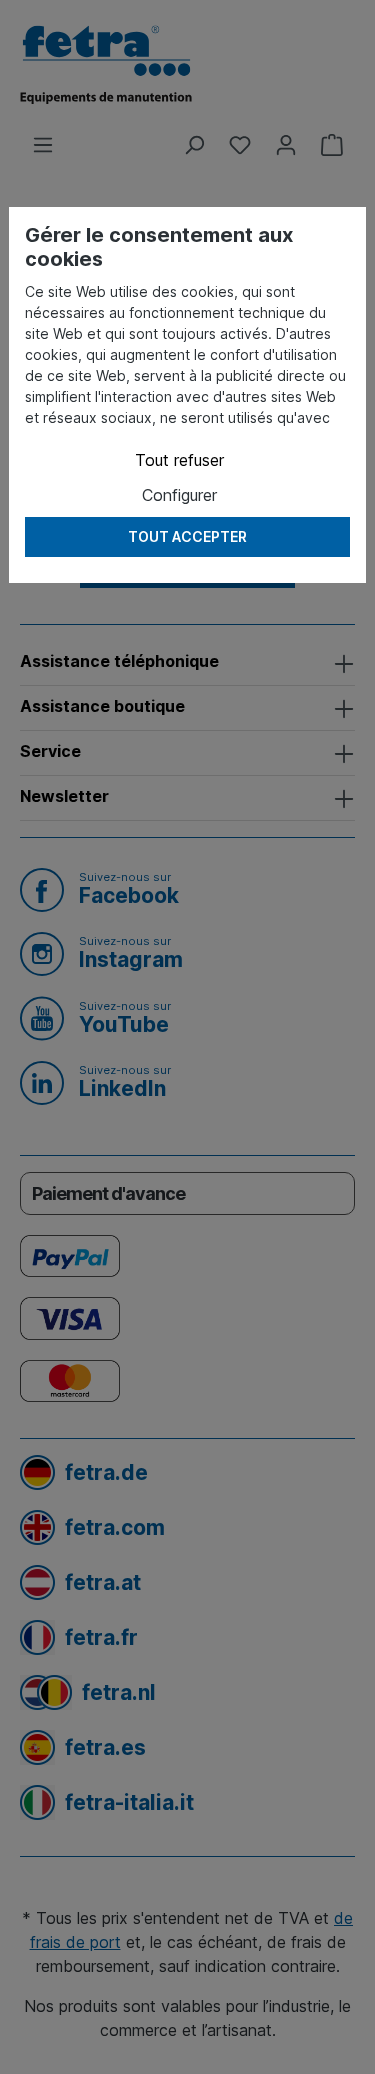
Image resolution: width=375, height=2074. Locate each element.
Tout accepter (187, 536)
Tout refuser (179, 460)
